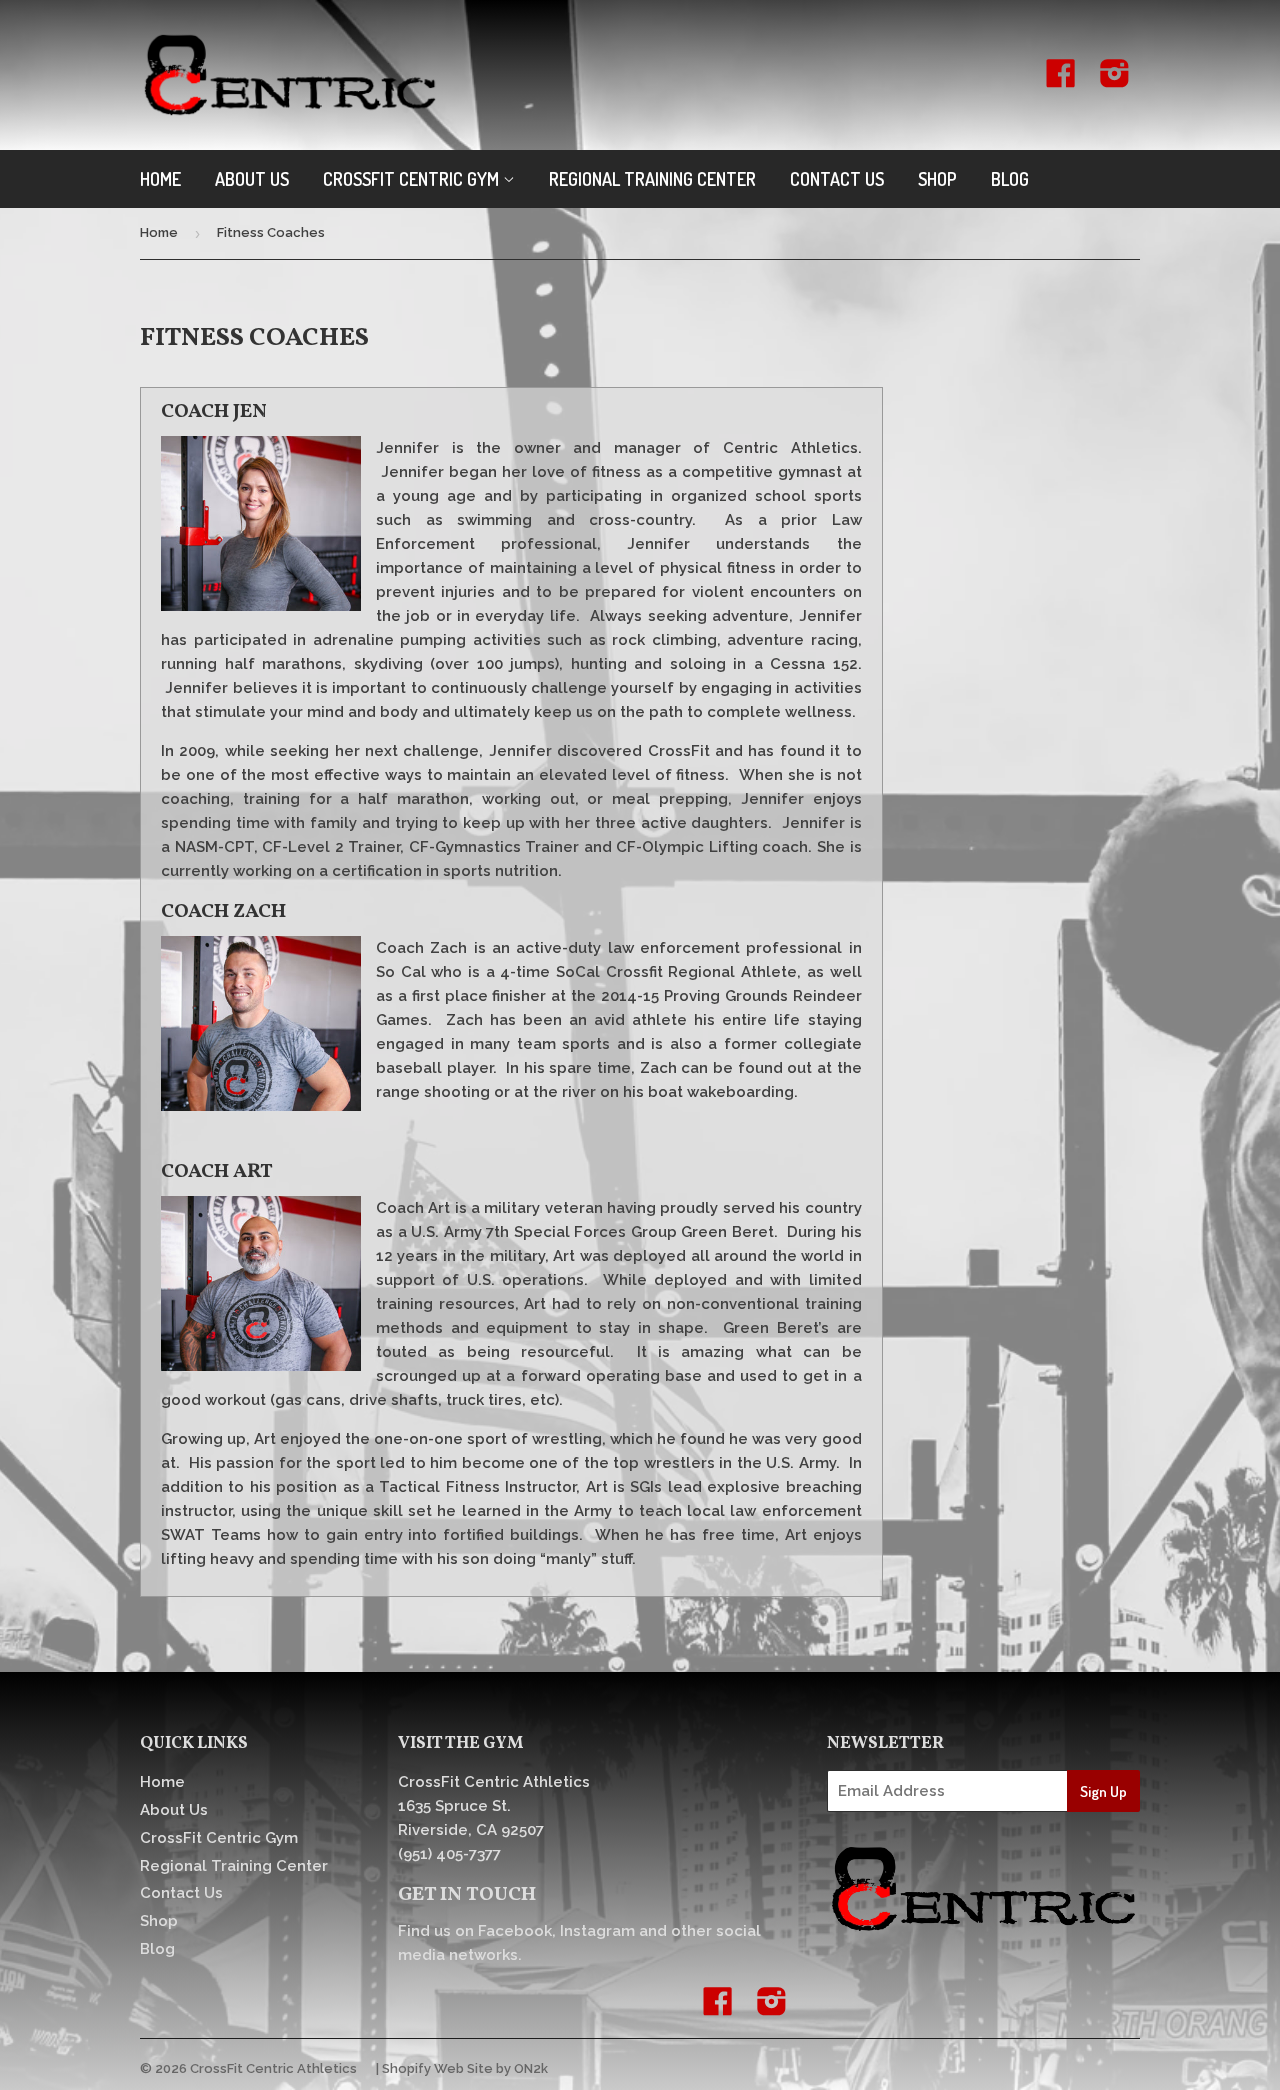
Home (160, 179)
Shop (937, 179)
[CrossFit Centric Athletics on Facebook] (1061, 80)
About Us (252, 179)
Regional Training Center (652, 179)
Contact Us (837, 179)
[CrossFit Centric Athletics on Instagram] (1115, 80)
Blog (1010, 179)
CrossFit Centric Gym (413, 179)
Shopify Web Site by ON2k (465, 2068)
